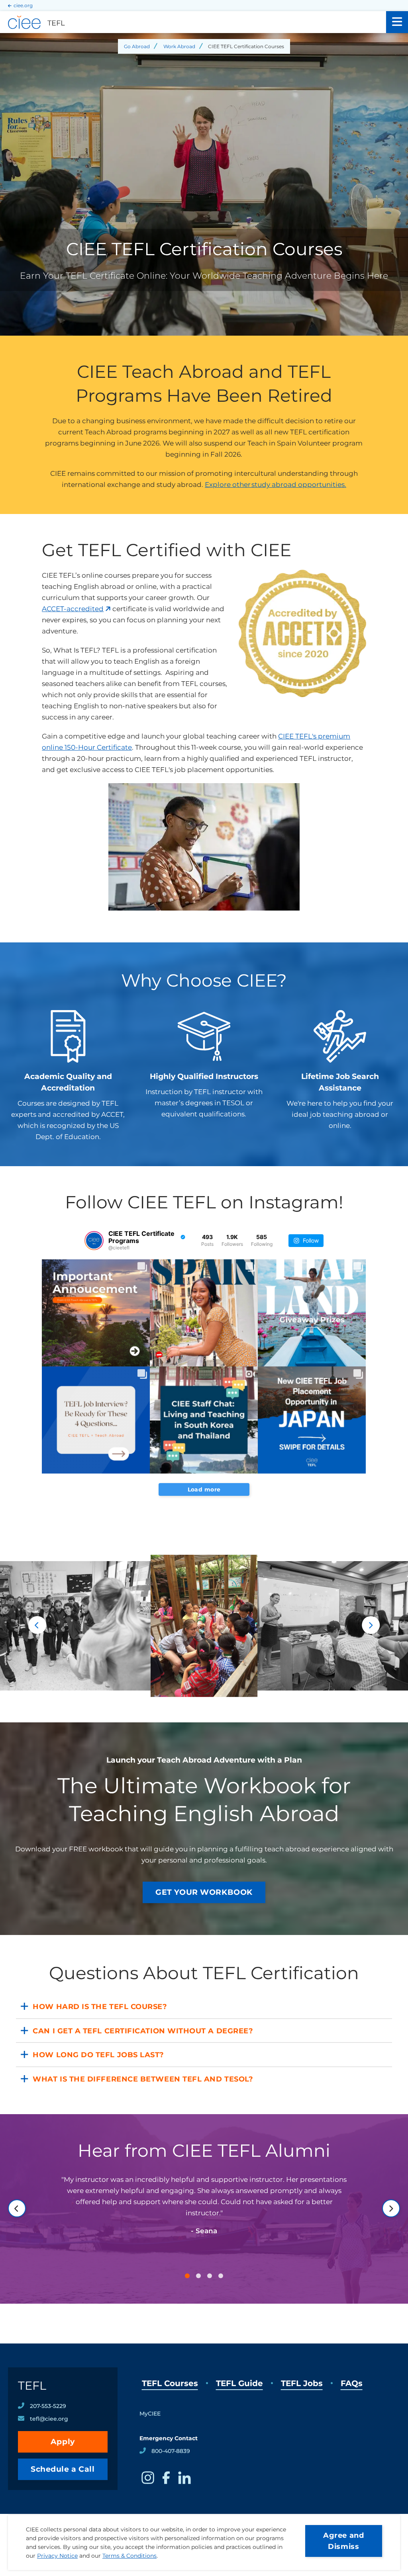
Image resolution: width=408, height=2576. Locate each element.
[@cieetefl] (94, 1241)
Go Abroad (137, 46)
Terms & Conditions (129, 2556)
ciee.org (23, 5)
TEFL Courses (170, 2383)
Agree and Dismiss (343, 2541)
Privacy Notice (57, 2556)
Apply (63, 2442)
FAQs (352, 2383)
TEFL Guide (239, 2383)
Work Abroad (179, 46)
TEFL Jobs (302, 2383)
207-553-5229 (48, 2406)
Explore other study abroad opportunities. (276, 485)
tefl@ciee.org (49, 2419)
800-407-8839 (171, 2451)
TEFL (32, 2385)
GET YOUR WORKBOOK (204, 1892)
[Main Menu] (397, 22)
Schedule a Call (63, 2469)
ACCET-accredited (73, 609)
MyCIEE (150, 2414)
